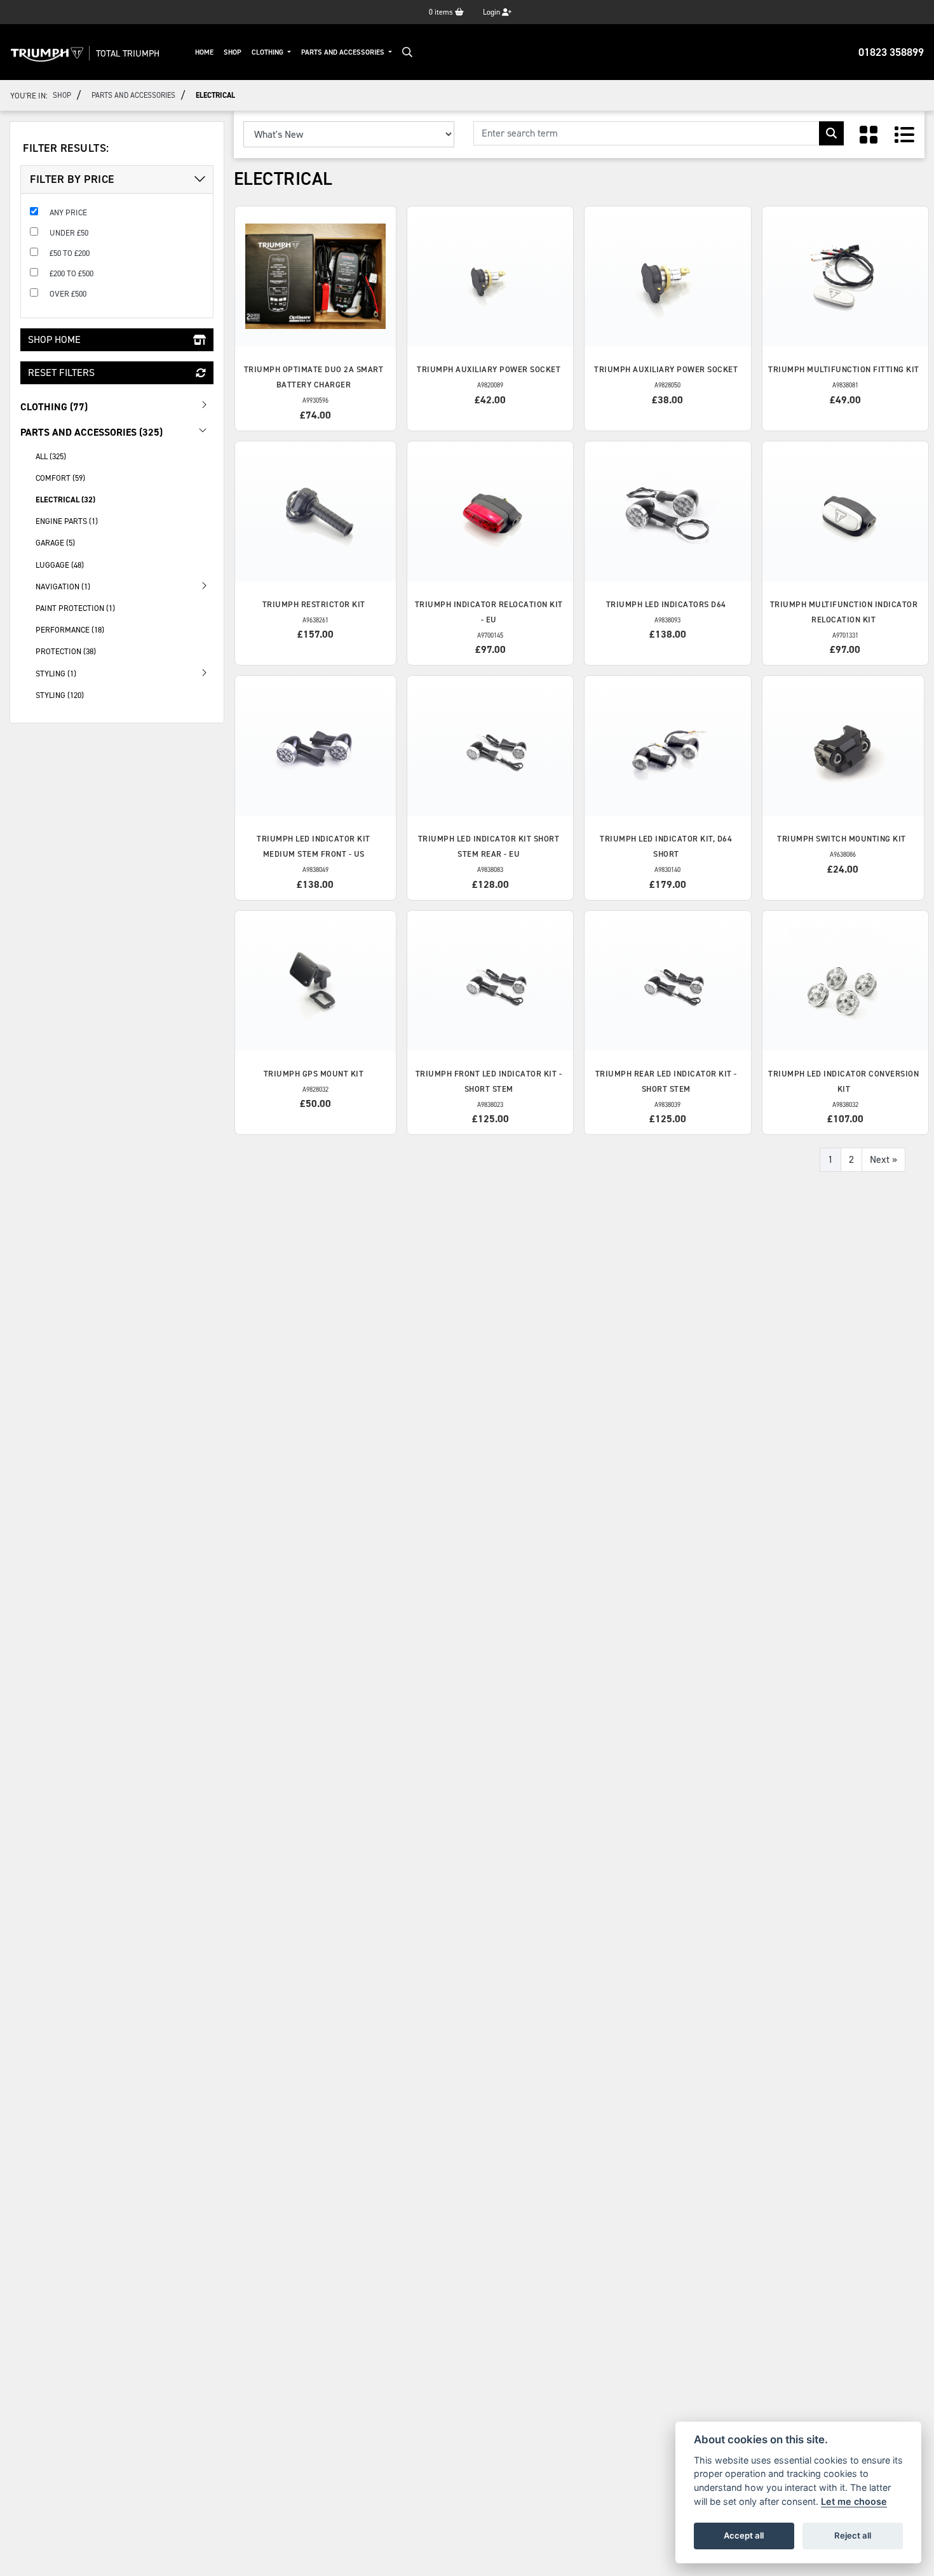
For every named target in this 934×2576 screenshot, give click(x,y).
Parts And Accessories (344, 52)
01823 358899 (891, 52)
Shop (233, 52)
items (442, 12)
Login (492, 12)
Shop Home (54, 339)
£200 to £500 (71, 273)
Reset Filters (61, 372)
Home (204, 52)
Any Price (68, 212)
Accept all (744, 2535)
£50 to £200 (70, 253)
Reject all (853, 2535)
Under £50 (69, 233)
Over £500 (68, 294)
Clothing (268, 52)
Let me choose (854, 2501)
